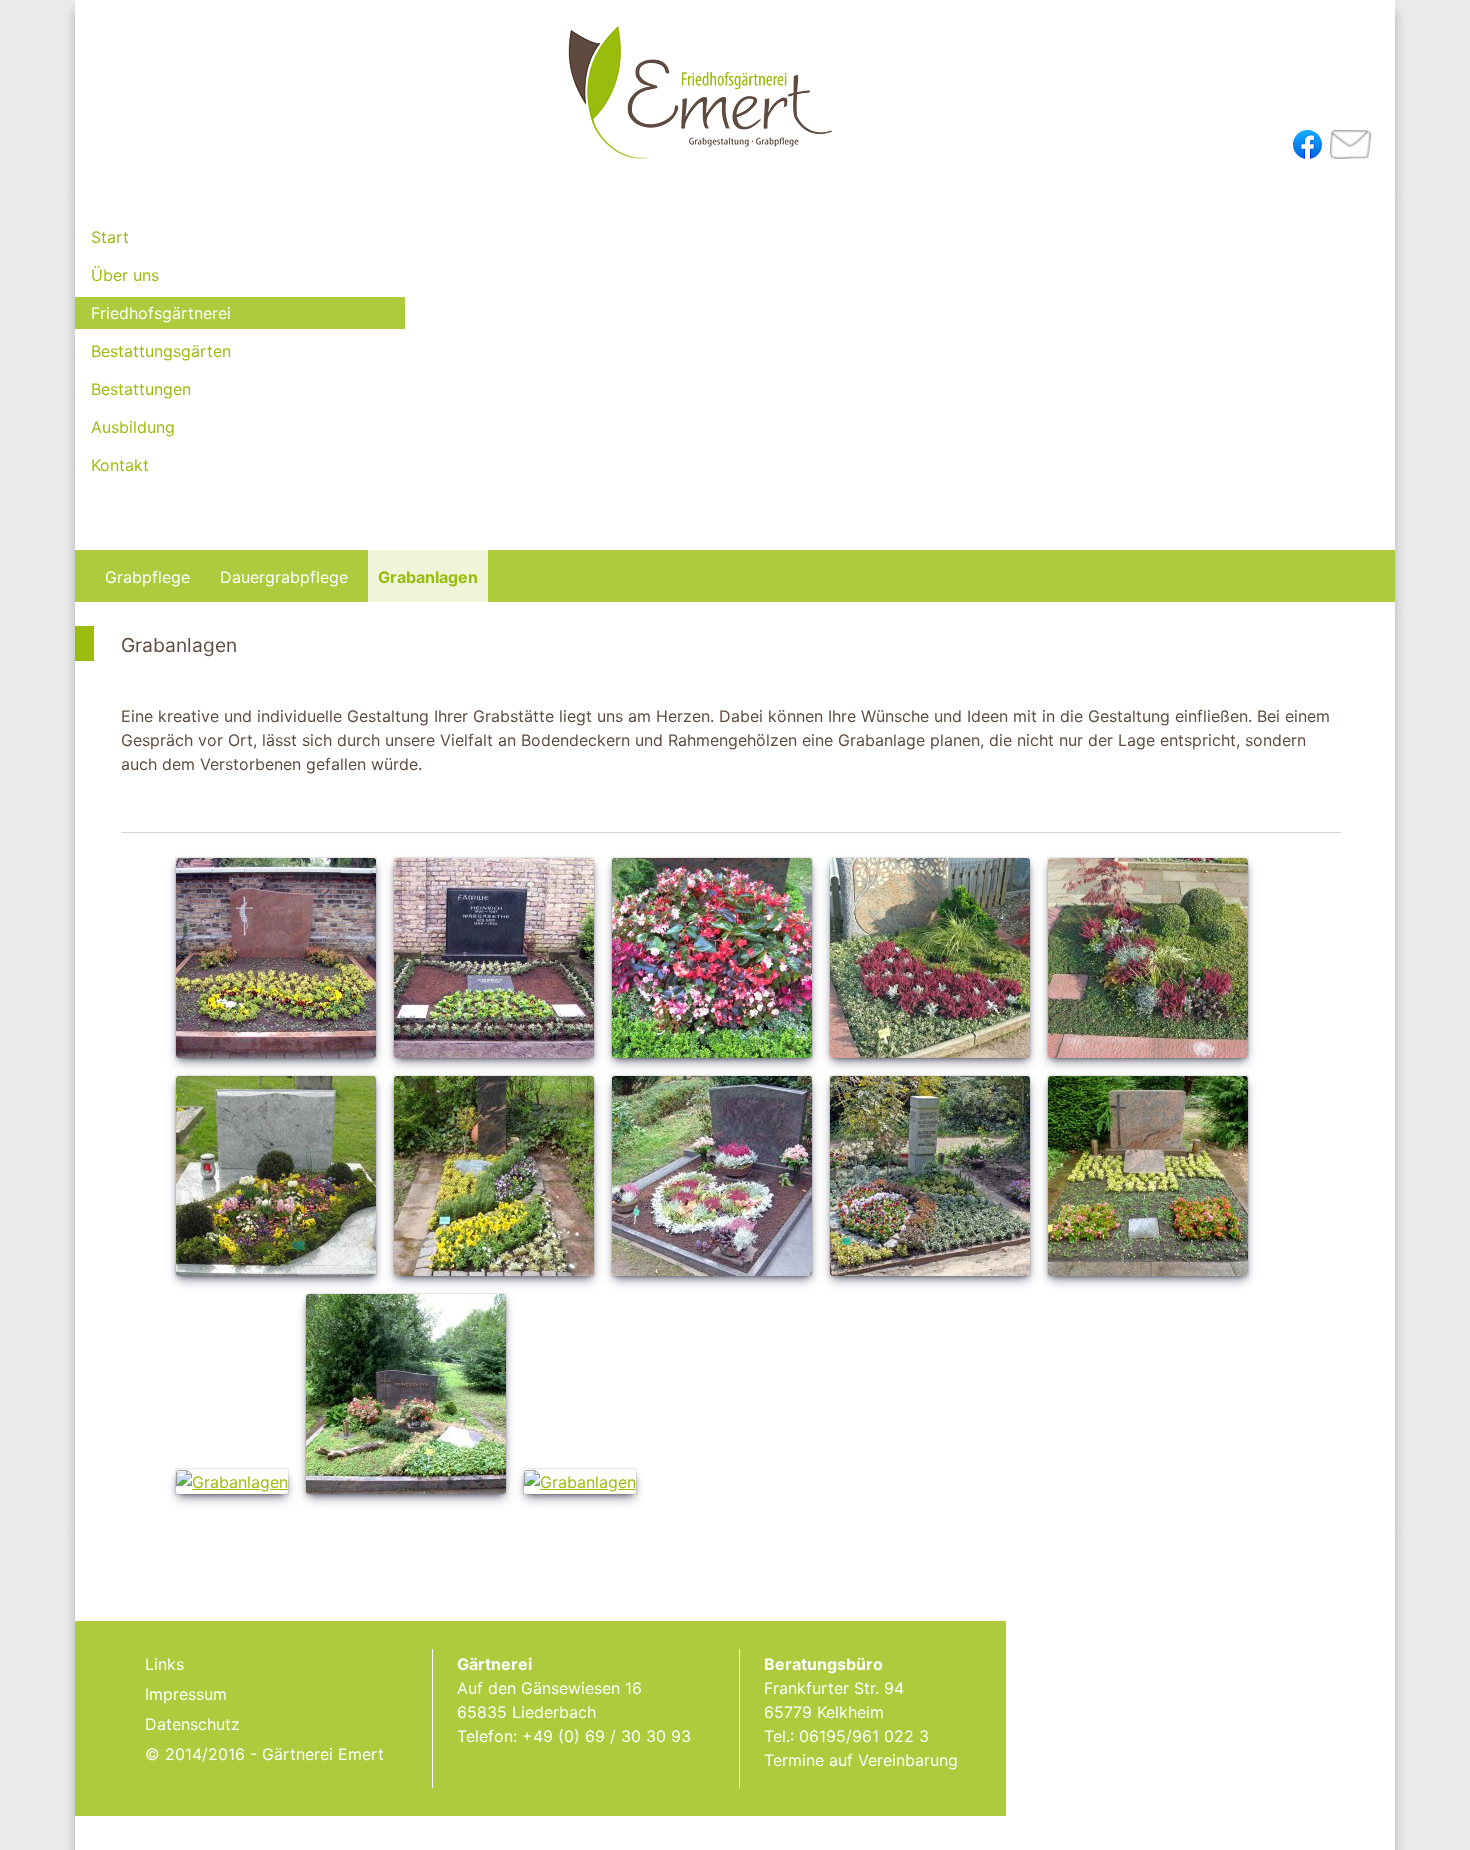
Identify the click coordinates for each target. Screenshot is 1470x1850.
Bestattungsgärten (161, 351)
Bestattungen (141, 389)
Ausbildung (133, 427)
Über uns (125, 275)
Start (110, 237)
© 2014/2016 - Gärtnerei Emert (264, 1754)
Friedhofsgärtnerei (161, 313)
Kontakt (120, 465)
